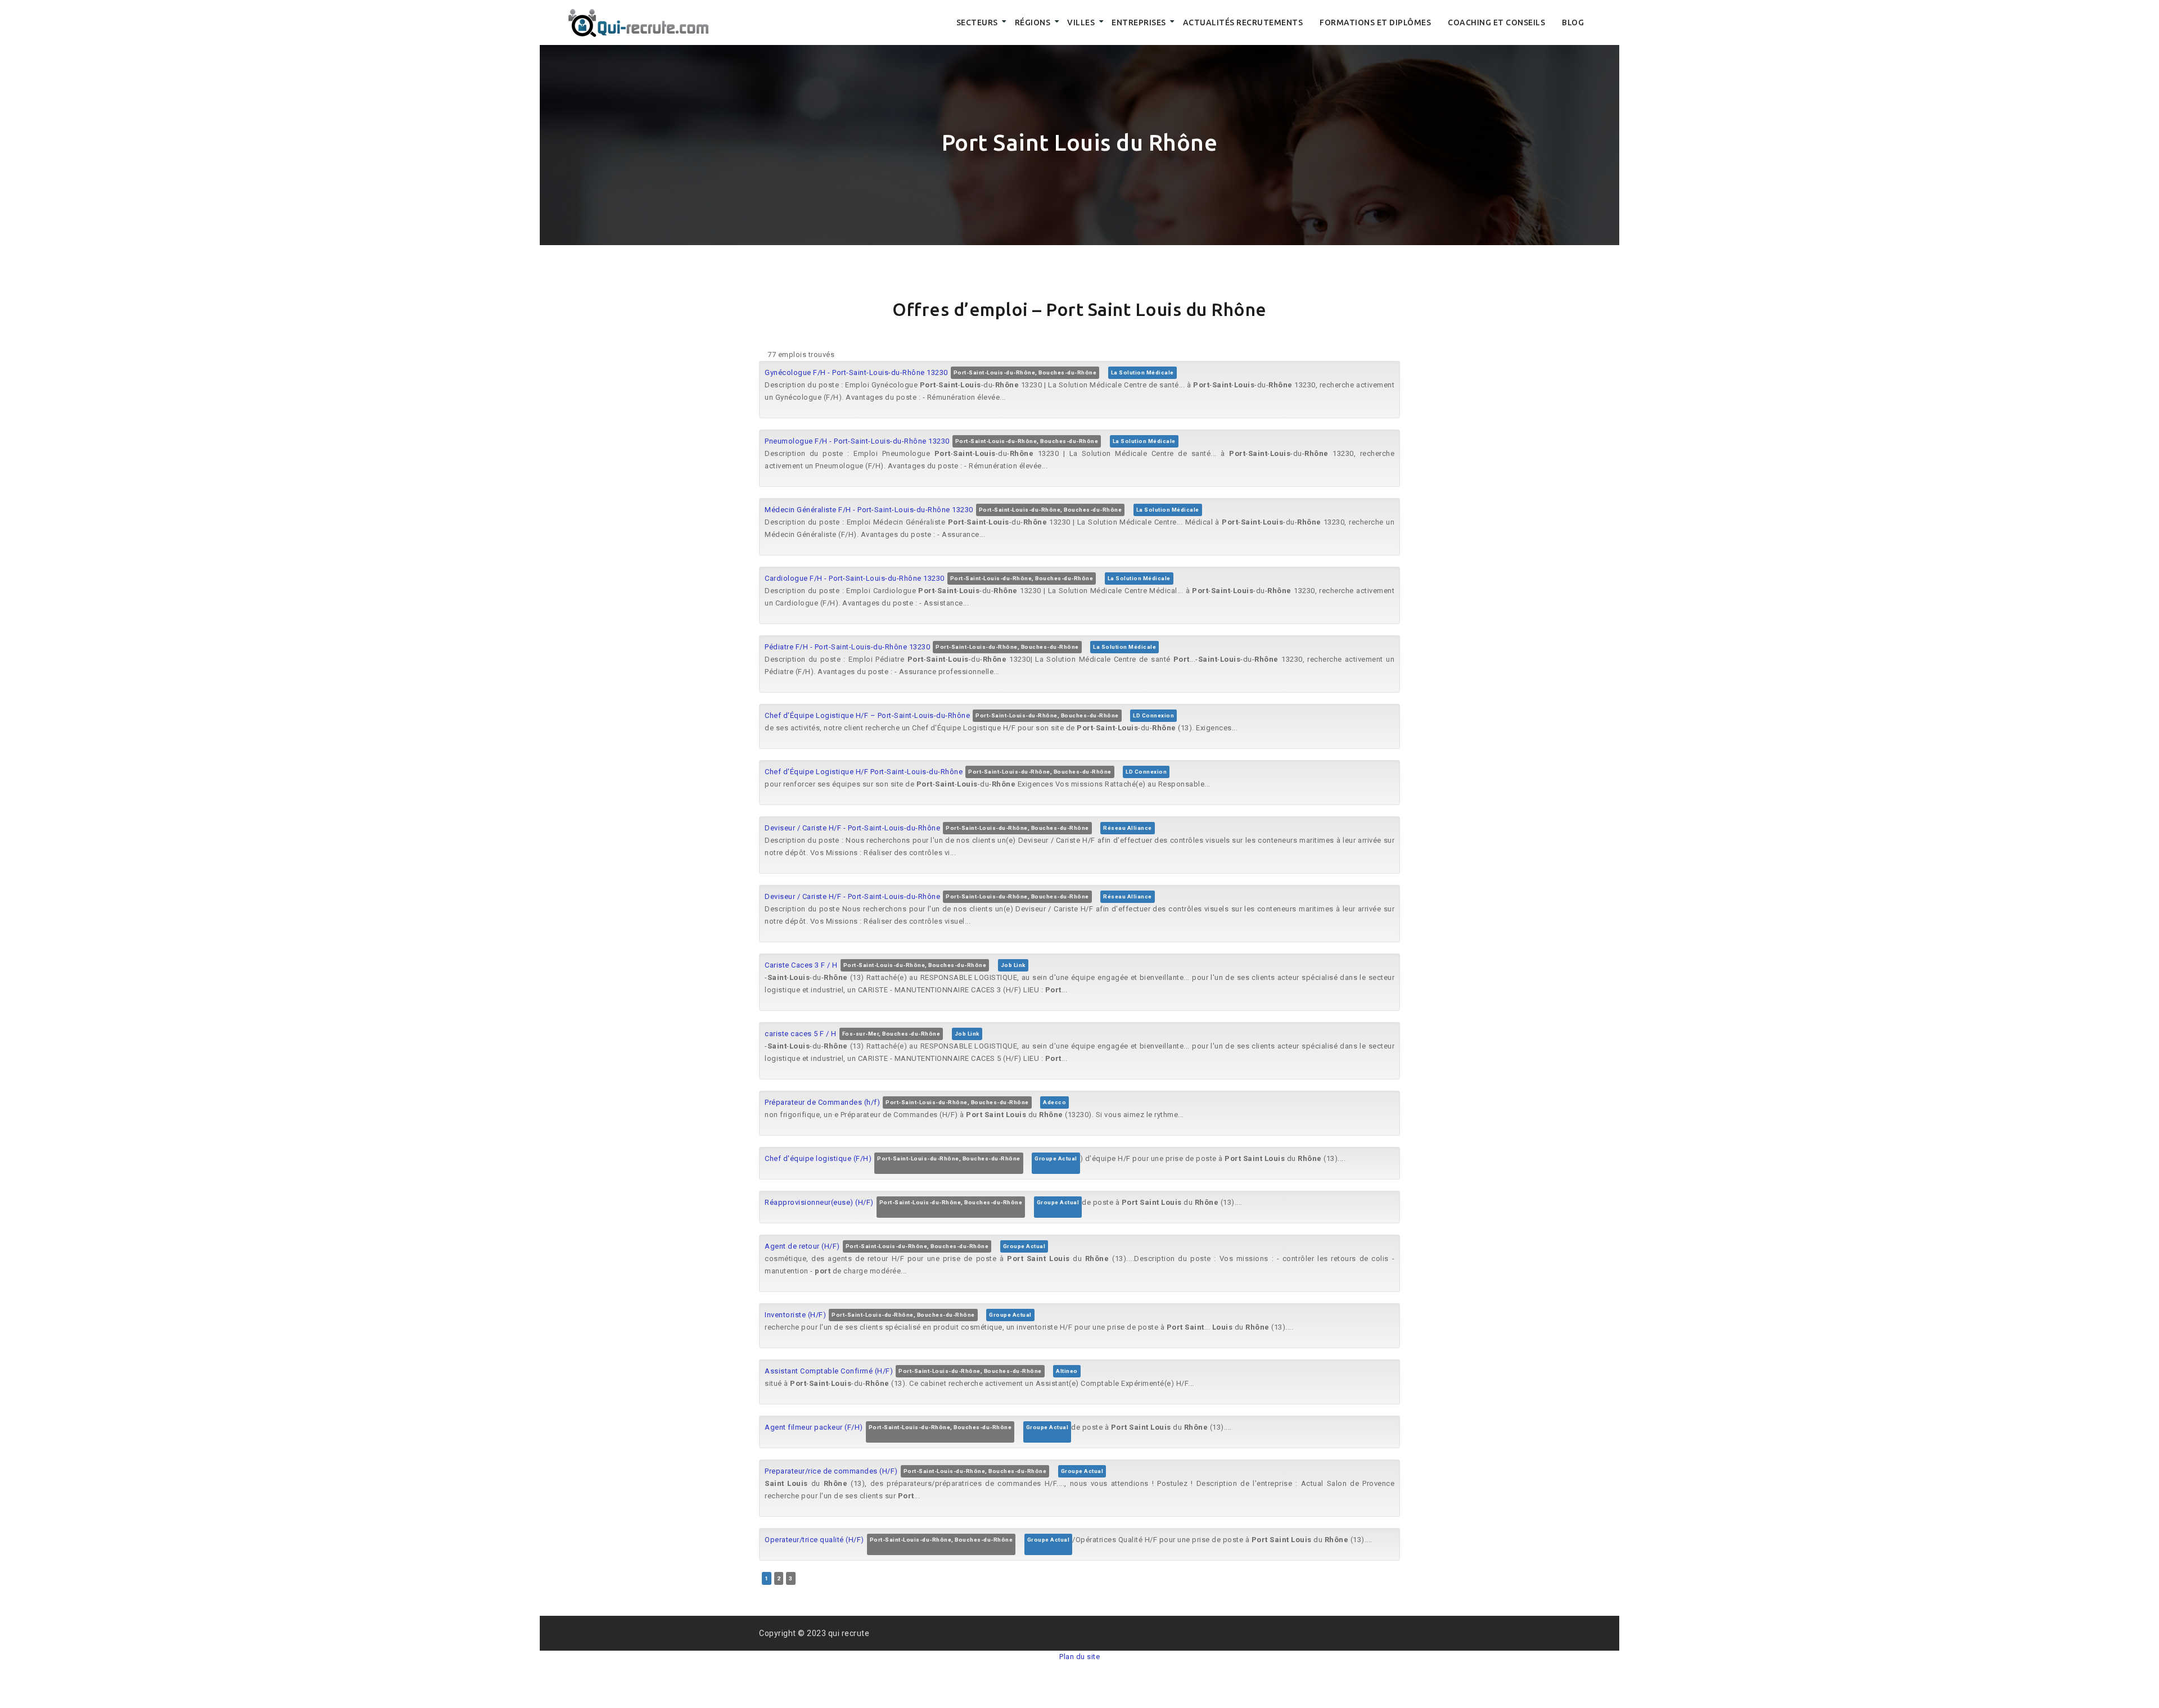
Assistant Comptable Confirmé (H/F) (829, 1371)
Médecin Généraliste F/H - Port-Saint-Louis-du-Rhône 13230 (869, 510)
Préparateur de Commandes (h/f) (822, 1102)
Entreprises (1139, 22)
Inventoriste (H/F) (795, 1315)
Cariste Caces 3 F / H (801, 965)
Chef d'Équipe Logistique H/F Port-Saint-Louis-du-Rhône (864, 772)
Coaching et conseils (1496, 22)
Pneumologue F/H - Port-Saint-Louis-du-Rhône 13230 (857, 441)
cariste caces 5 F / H (801, 1034)
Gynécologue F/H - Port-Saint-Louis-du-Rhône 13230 (856, 372)
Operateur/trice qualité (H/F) (814, 1540)
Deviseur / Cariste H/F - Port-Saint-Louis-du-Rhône (852, 828)
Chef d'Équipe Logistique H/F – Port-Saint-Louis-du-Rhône (867, 715)
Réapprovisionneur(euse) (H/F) (819, 1202)
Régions (1033, 22)
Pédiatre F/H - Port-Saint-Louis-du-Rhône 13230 (847, 647)
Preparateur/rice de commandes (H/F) (831, 1471)
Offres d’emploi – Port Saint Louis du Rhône (1079, 309)
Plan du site (1079, 1657)
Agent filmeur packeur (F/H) (814, 1427)
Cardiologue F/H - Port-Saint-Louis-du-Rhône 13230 (855, 578)
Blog (1573, 22)
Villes (1081, 22)
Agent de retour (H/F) (802, 1246)
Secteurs (977, 22)
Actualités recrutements (1243, 22)
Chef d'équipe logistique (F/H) (818, 1158)
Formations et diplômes (1375, 22)
